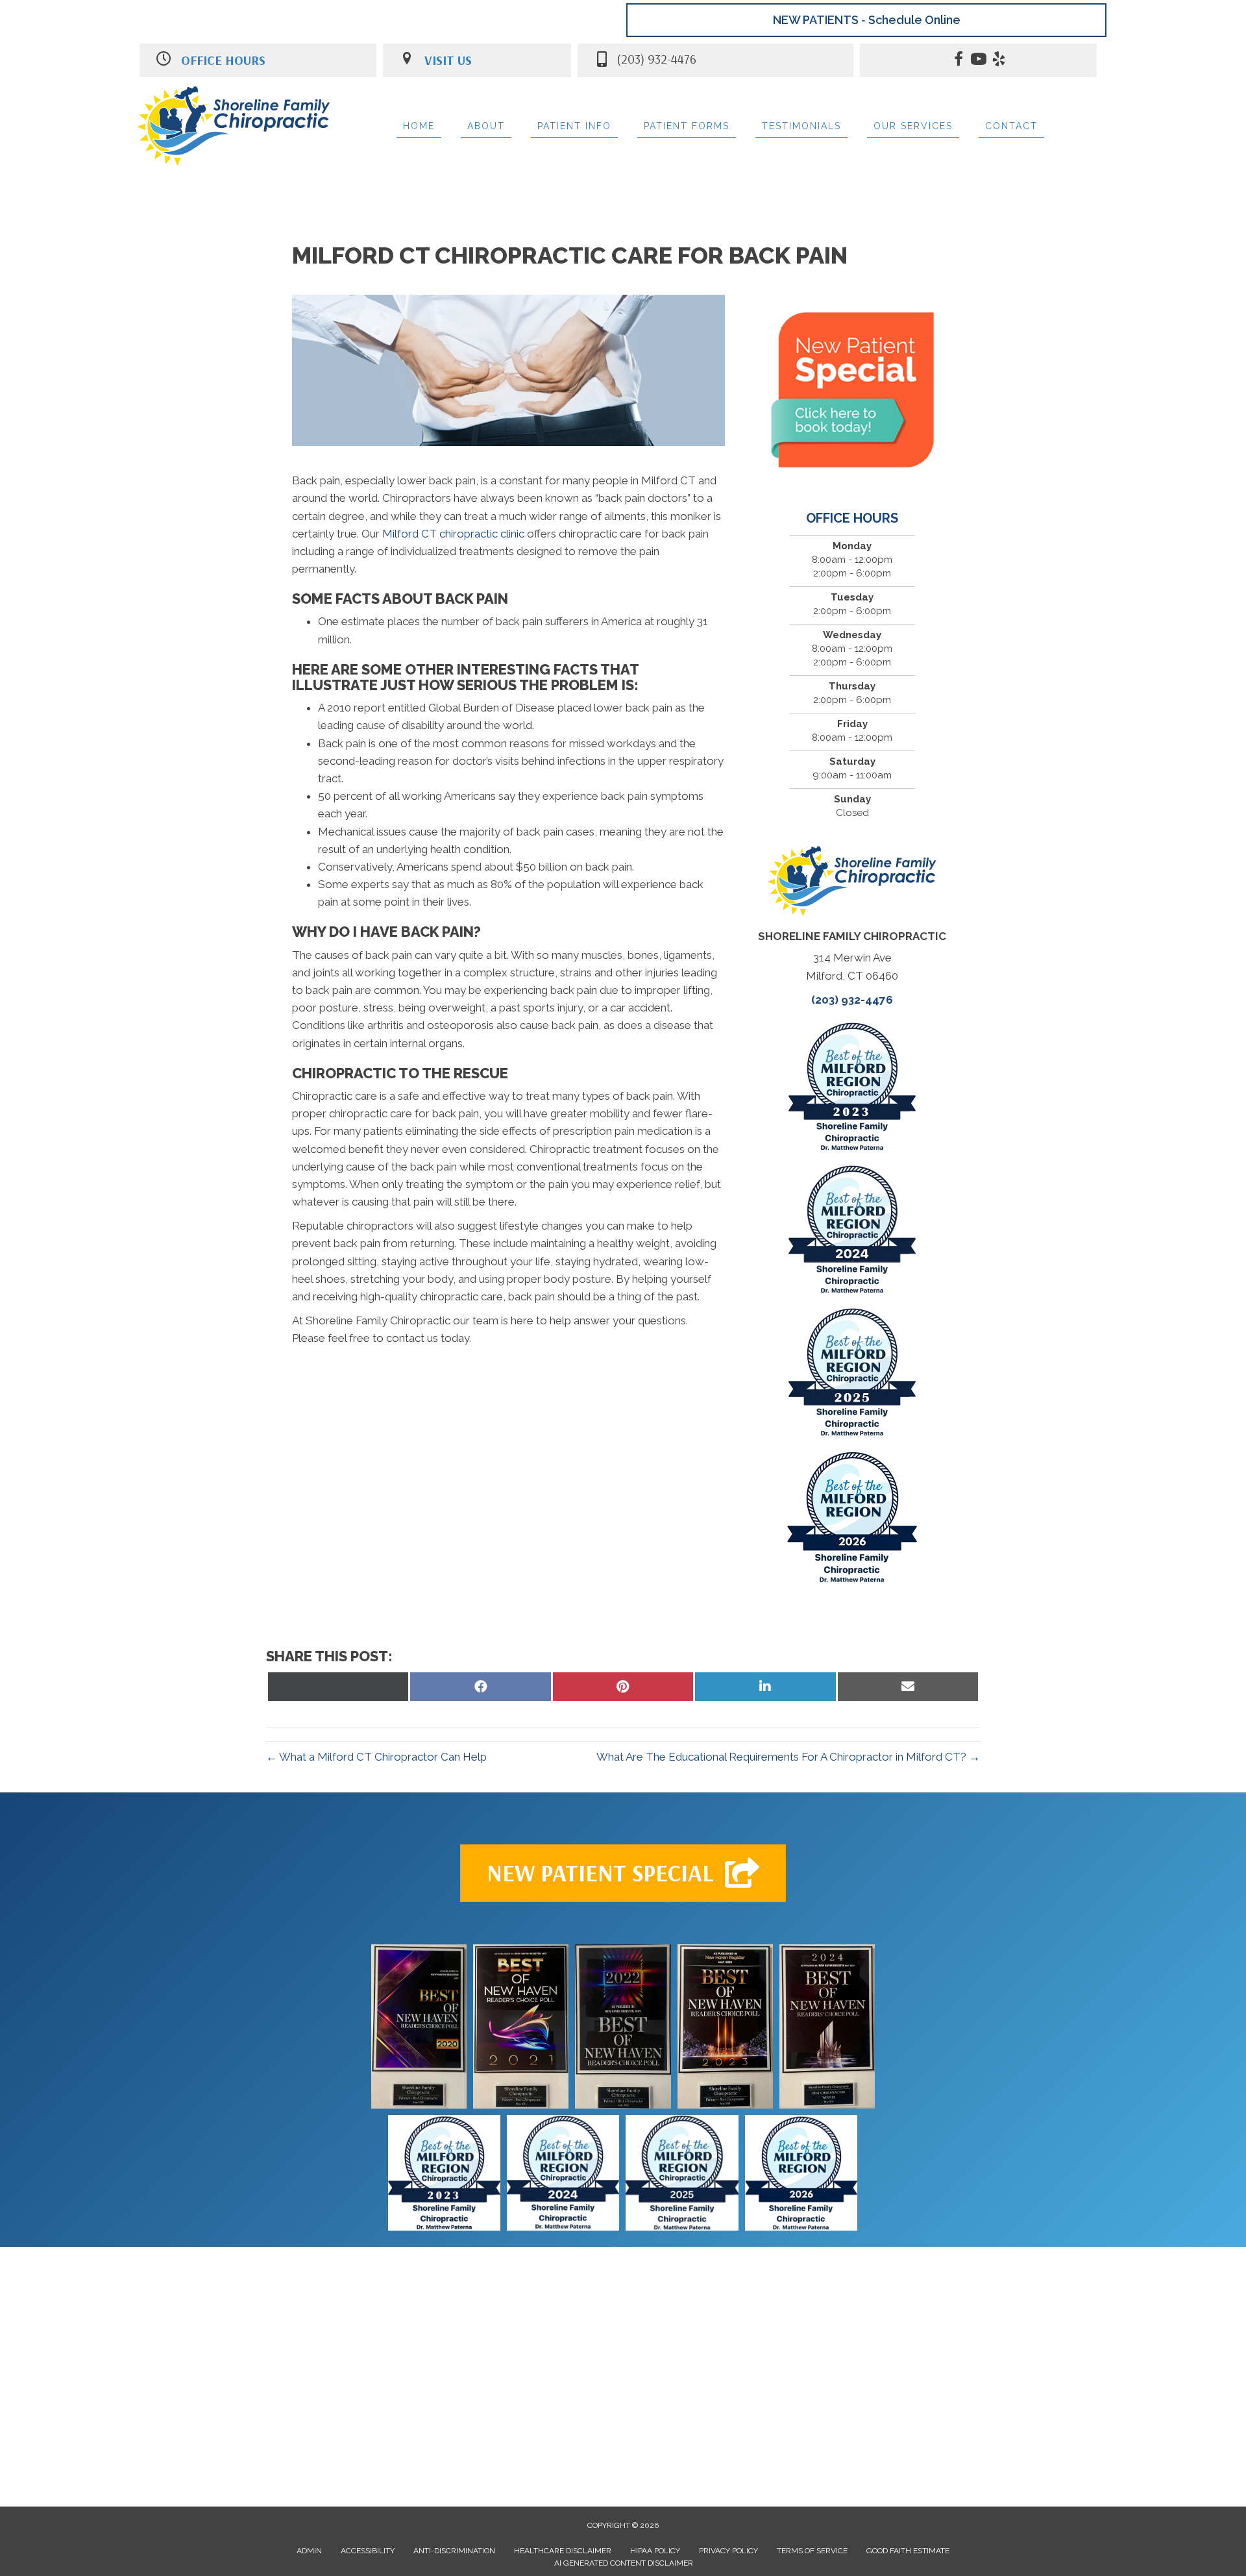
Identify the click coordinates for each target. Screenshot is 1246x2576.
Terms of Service (812, 2551)
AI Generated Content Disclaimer (624, 2563)
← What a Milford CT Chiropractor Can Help (376, 1757)
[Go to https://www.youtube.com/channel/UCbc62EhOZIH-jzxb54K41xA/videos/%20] (979, 61)
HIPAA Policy (655, 2551)
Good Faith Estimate (908, 2551)
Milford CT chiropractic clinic (455, 534)
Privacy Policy (728, 2551)
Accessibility (368, 2551)
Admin (309, 2551)
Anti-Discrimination (454, 2551)
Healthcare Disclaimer (563, 2551)
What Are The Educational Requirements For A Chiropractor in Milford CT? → (788, 1757)
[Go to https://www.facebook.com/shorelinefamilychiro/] (959, 61)
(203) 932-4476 (852, 1000)
